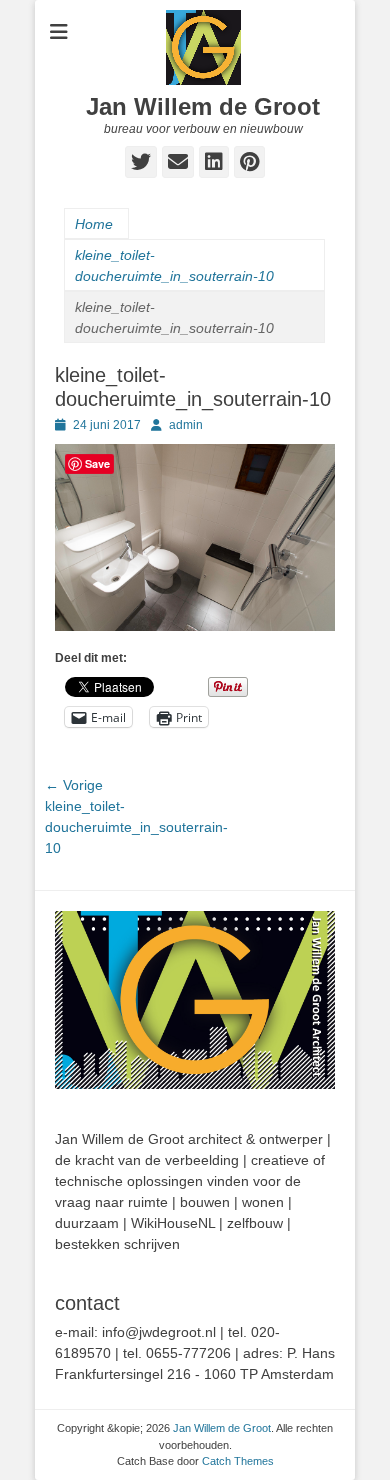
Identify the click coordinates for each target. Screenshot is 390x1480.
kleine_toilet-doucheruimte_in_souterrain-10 (174, 265)
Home (94, 224)
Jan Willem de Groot (203, 106)
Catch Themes (238, 1461)
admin (186, 425)
